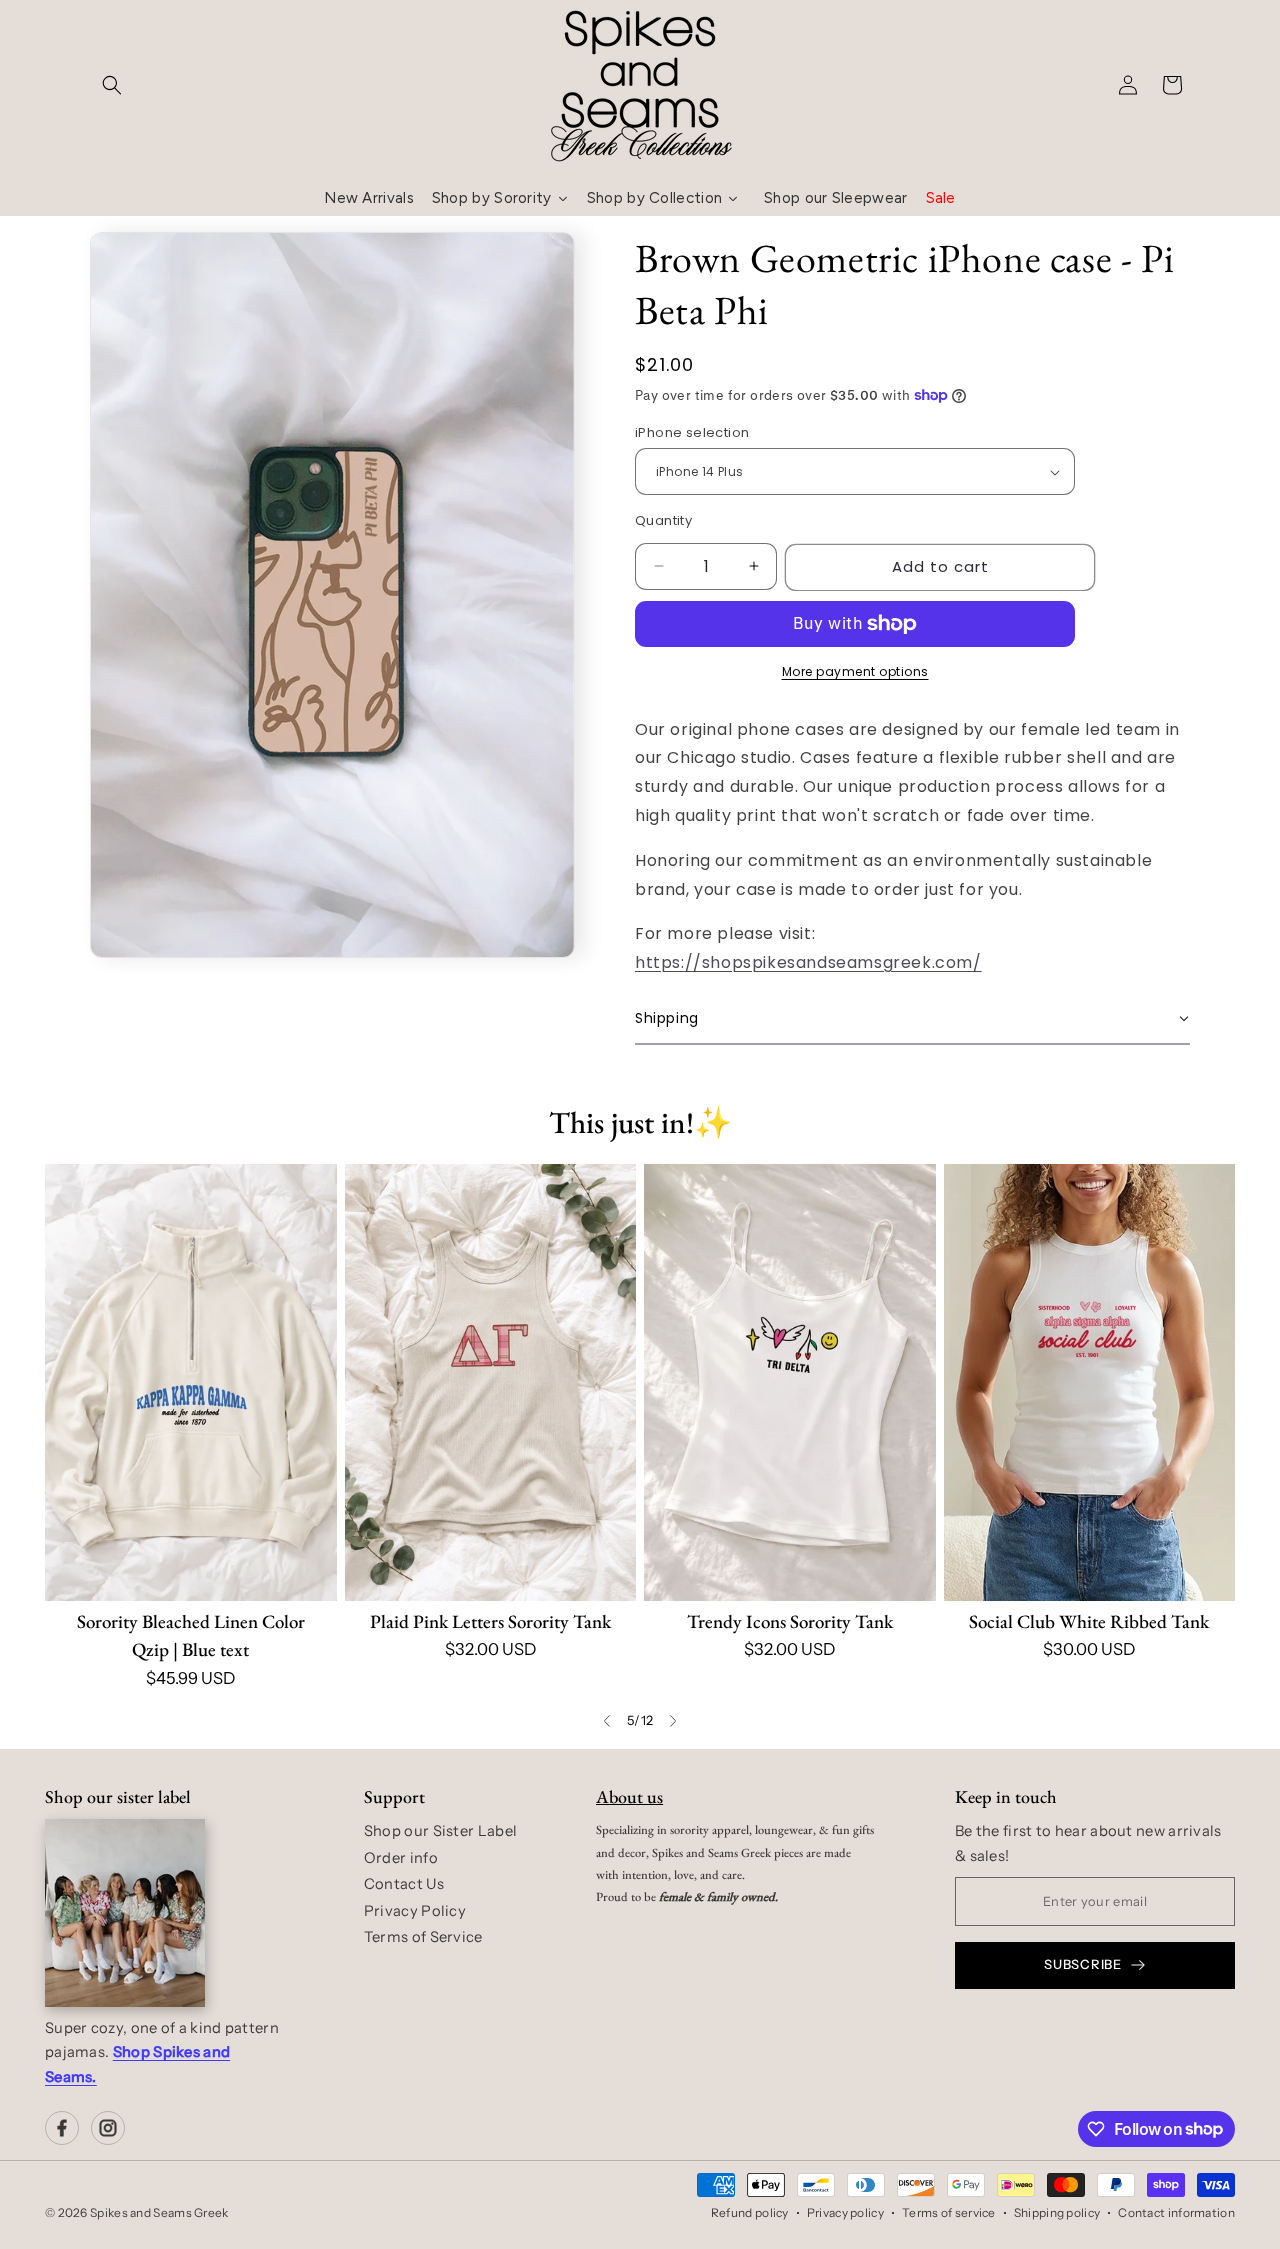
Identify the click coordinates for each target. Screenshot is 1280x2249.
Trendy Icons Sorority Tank (790, 1621)
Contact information (1176, 2212)
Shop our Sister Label (440, 1831)
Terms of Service (423, 1937)
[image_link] (191, 1382)
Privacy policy (845, 2212)
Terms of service (949, 2212)
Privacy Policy (415, 1911)
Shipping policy (1057, 2212)
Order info (401, 1858)
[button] (112, 85)
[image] (125, 1913)
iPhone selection (692, 432)
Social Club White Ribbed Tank (1089, 1621)
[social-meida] (62, 2128)
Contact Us (404, 1884)
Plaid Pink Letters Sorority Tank (490, 1621)
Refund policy (750, 2212)
